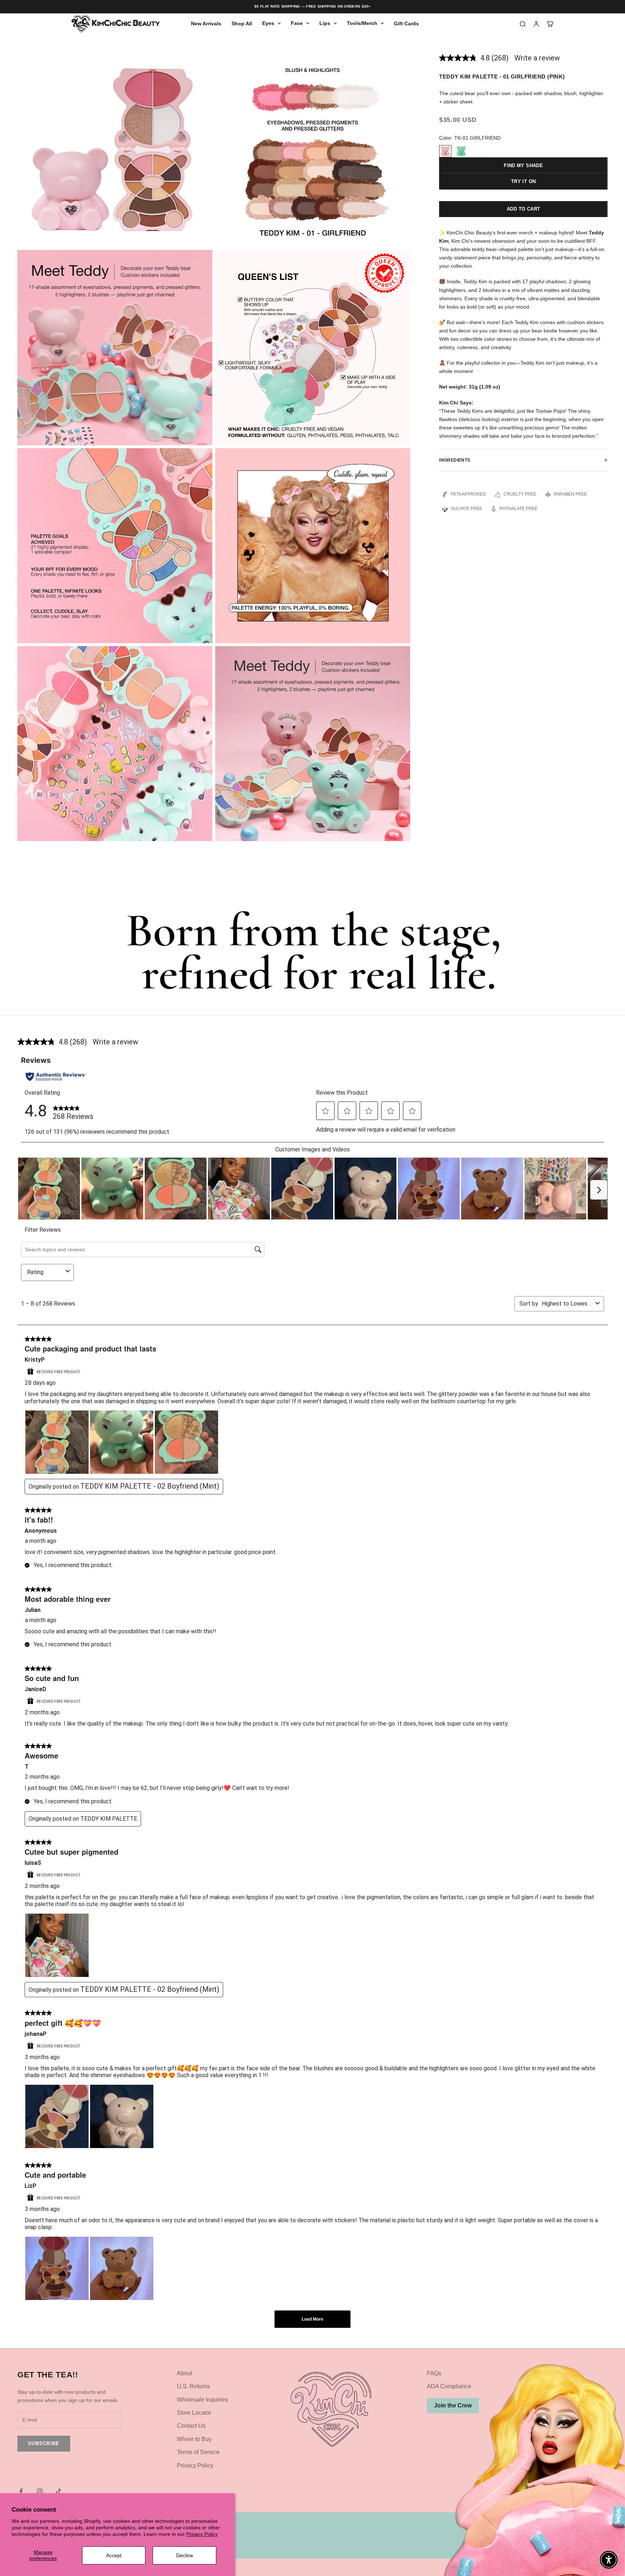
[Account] (536, 24)
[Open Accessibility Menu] (609, 2560)
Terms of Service (198, 2452)
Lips (325, 23)
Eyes (268, 23)
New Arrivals (206, 24)
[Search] (523, 24)
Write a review (537, 58)
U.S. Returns (193, 2386)
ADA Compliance (449, 2386)
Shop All (242, 24)
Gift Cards (406, 24)
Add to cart (523, 209)
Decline (185, 2555)
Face (297, 23)
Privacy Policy (202, 2534)
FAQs (434, 2373)
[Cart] (550, 24)
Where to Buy (194, 2439)
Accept (114, 2555)
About (184, 2373)
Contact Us (191, 2426)
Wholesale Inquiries (202, 2400)
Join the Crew (453, 2405)
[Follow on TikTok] (59, 2491)
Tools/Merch (362, 23)
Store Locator (194, 2413)
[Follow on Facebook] (21, 2491)
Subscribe (44, 2443)
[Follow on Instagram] (40, 2491)
